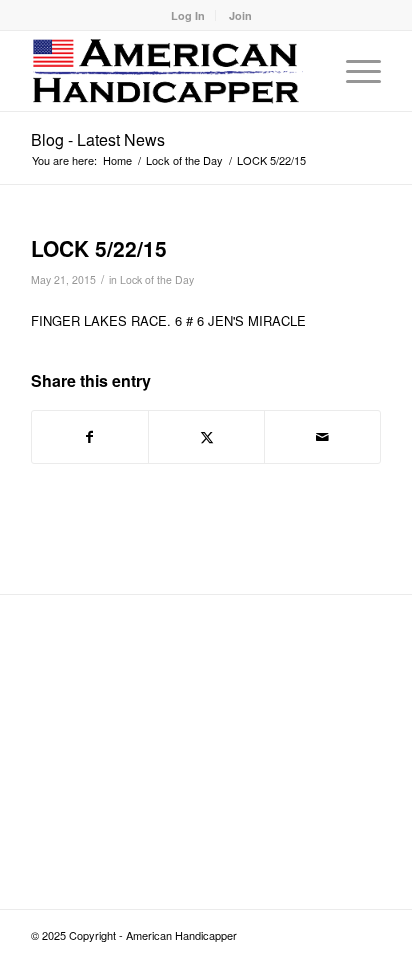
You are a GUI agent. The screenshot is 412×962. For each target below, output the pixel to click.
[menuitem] (188, 15)
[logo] (171, 71)
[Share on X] (206, 437)
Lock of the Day (157, 279)
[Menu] (353, 71)
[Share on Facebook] (90, 437)
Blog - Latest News (98, 139)
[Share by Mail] (322, 437)
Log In (188, 15)
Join (240, 15)
